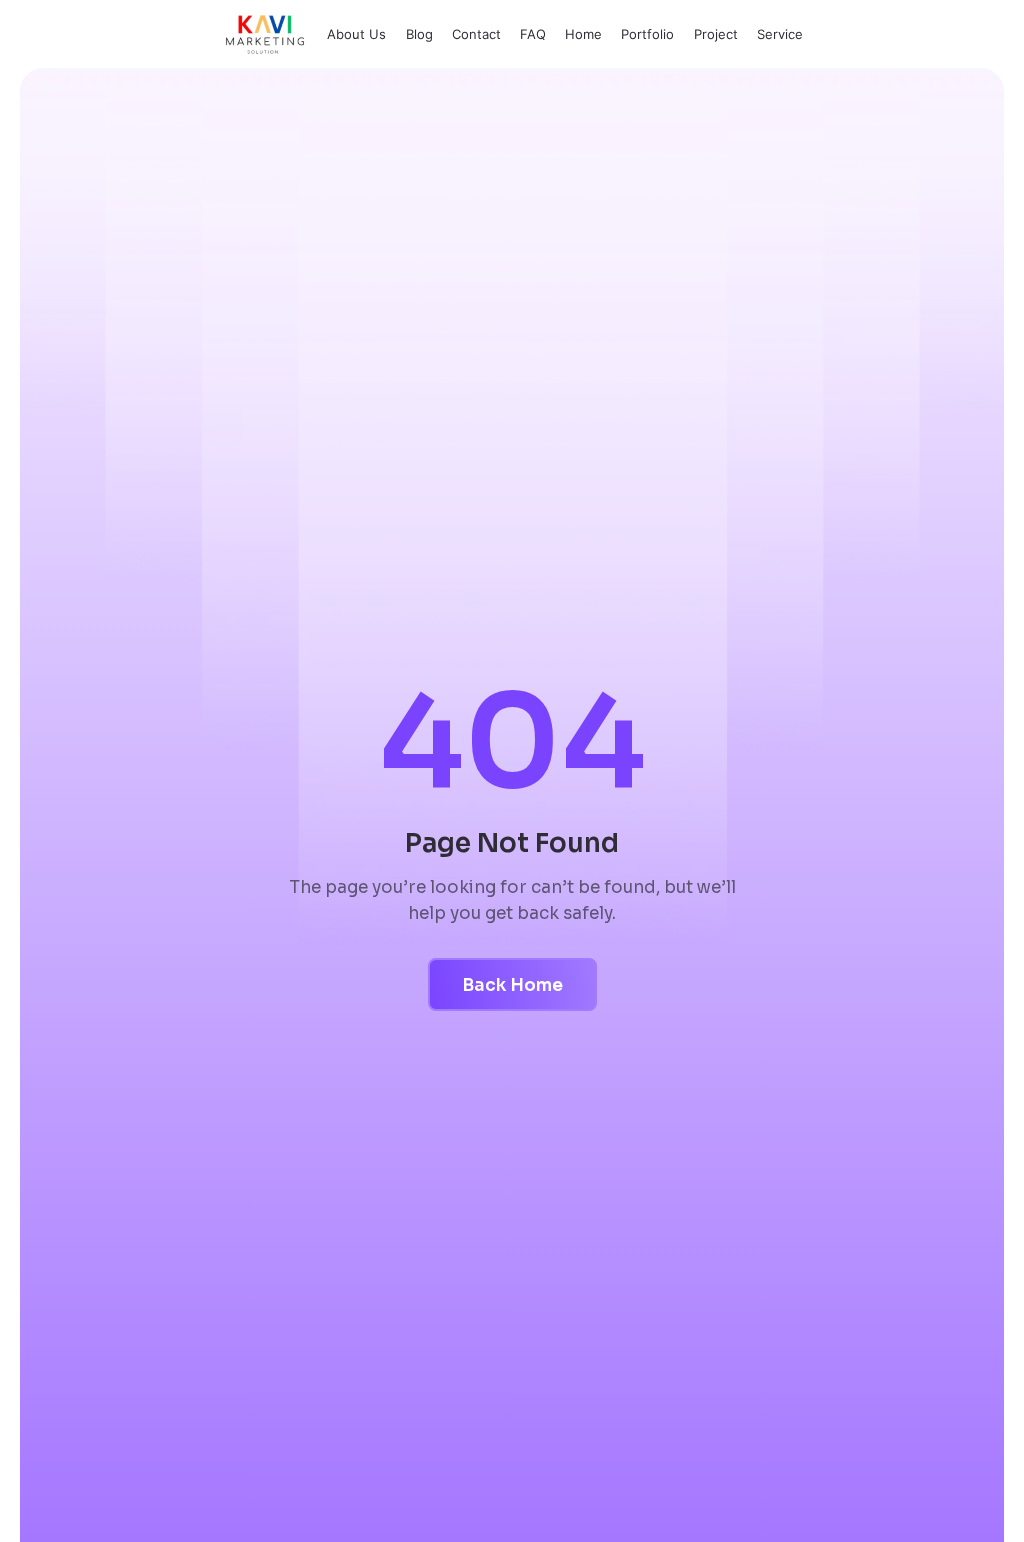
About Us (356, 34)
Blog (419, 34)
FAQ (533, 34)
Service (780, 34)
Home (583, 34)
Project (716, 34)
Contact (476, 34)
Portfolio (647, 34)
